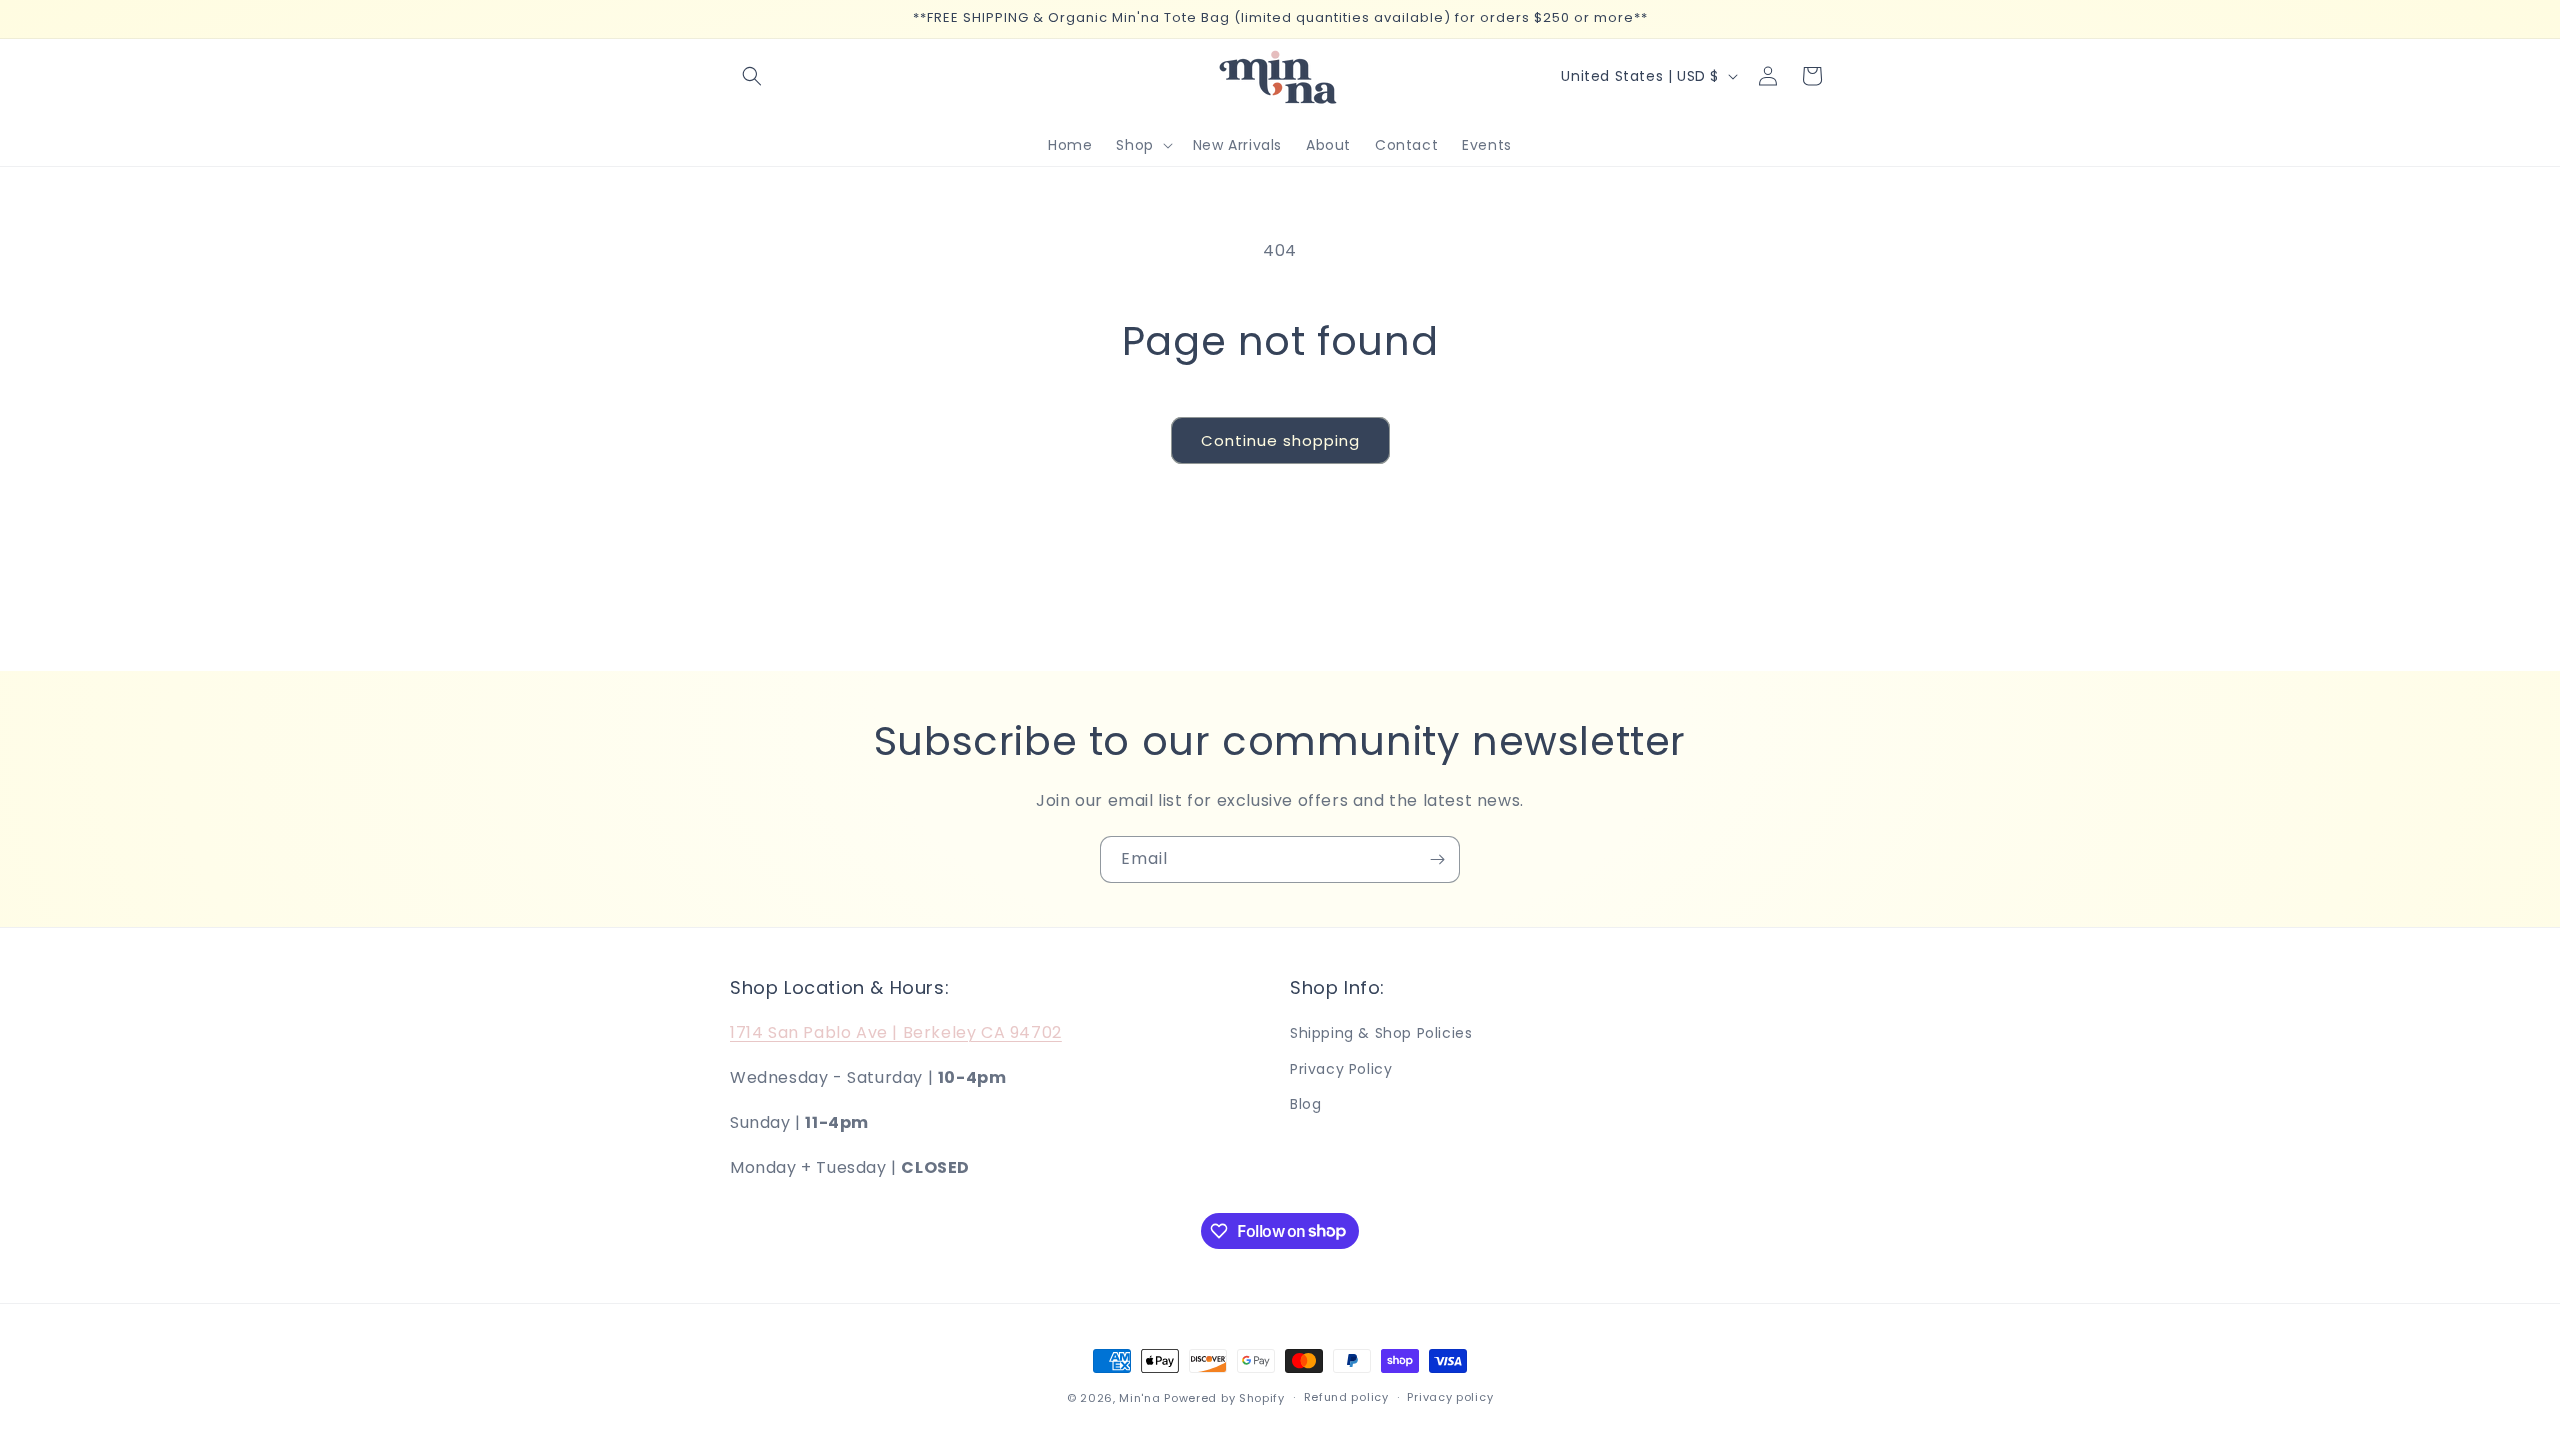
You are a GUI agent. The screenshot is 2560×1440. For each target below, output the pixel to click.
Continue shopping (1280, 440)
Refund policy (1346, 1397)
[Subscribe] (1437, 859)
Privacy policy (1450, 1397)
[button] (752, 76)
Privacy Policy (1341, 1069)
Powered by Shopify (1224, 1398)
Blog (1305, 1104)
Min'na (1139, 1398)
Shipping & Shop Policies (1381, 1033)
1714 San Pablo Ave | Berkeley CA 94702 (896, 1032)
